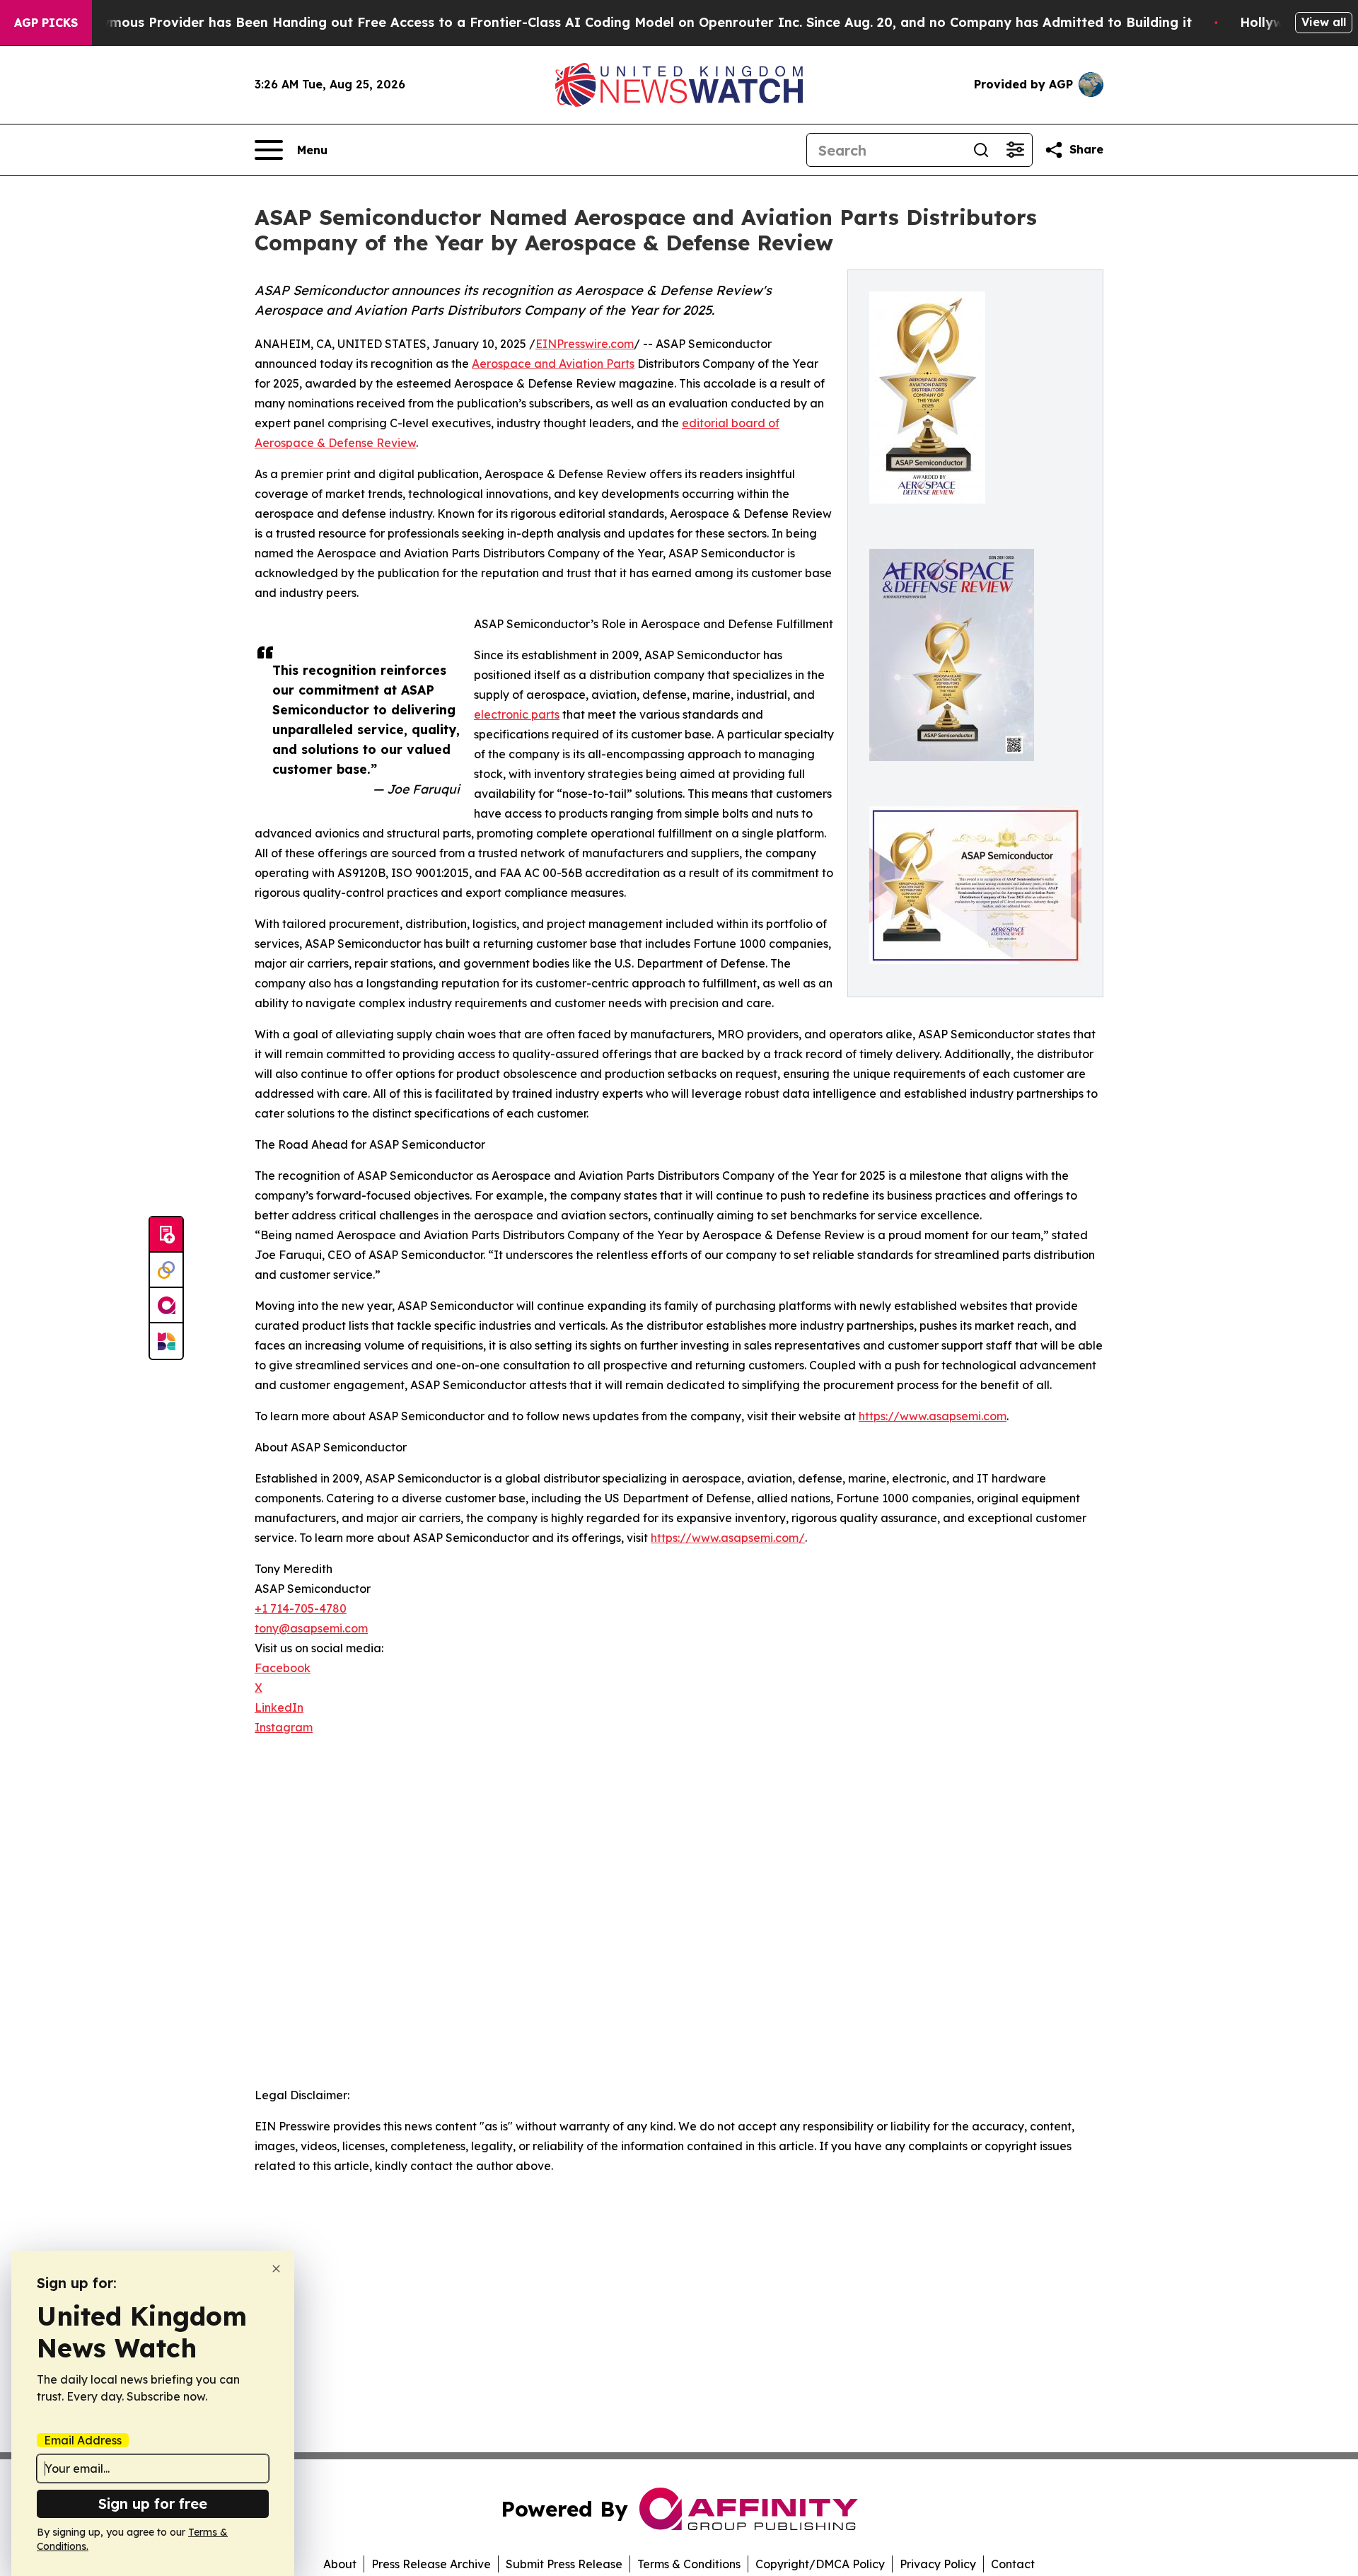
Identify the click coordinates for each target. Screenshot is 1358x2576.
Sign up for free (153, 2504)
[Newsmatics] (166, 1341)
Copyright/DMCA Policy (820, 2564)
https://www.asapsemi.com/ (728, 1538)
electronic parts (517, 714)
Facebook (283, 1668)
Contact (1013, 2564)
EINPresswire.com (585, 344)
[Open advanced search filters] (1015, 150)
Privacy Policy (938, 2564)
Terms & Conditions (689, 2564)
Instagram (284, 1727)
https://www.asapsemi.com (933, 1416)
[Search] (981, 150)
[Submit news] (166, 1235)
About (340, 2564)
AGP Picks (46, 23)
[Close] (276, 2269)
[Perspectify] (166, 1270)
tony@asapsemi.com (311, 1628)
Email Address (83, 2440)
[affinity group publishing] (166, 1306)
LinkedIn (279, 1707)
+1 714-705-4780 (301, 1608)
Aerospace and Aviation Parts (553, 364)
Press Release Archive (431, 2564)
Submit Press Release (564, 2564)
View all (1324, 22)
